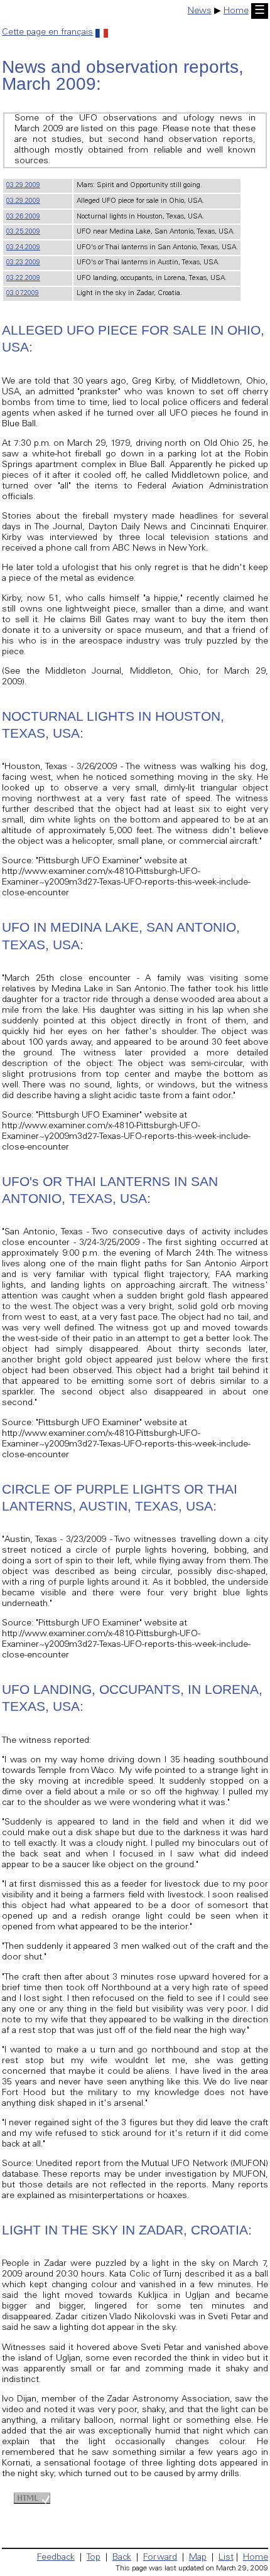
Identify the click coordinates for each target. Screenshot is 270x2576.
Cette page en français (47, 33)
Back (122, 2558)
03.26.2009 (23, 217)
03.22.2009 (23, 278)
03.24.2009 (23, 248)
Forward (160, 2558)
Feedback (56, 2558)
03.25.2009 (23, 232)
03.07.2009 (23, 294)
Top (94, 2558)
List (226, 2558)
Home (236, 11)
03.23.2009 (23, 263)
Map (198, 2558)
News (200, 11)
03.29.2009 (23, 186)
